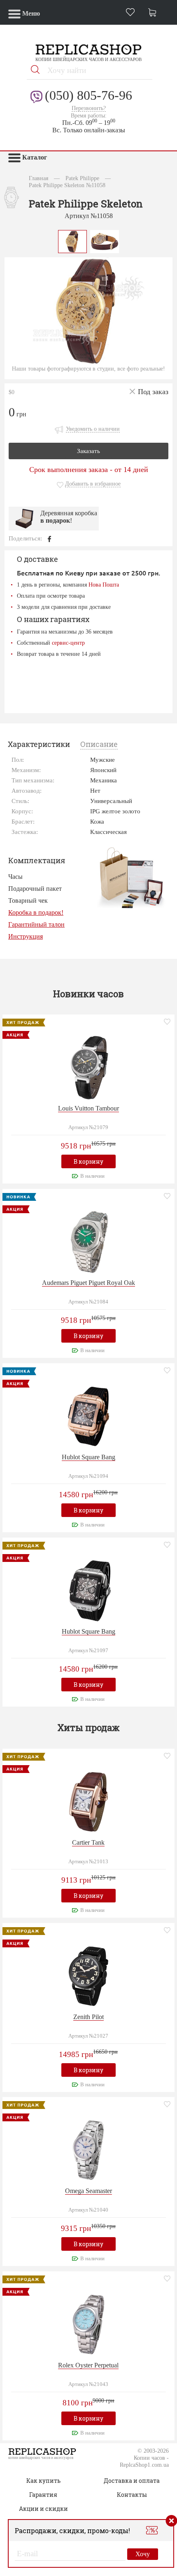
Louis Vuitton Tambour (88, 1108)
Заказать (88, 451)
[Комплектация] (131, 877)
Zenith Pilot (88, 2017)
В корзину (88, 1161)
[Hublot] (88, 1415)
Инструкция (26, 936)
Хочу (143, 2554)
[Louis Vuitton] (88, 1067)
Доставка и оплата (132, 2481)
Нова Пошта (104, 585)
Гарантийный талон (36, 924)
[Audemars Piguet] (88, 1241)
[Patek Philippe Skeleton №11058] (72, 241)
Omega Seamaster (88, 2191)
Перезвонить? (89, 108)
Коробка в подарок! (36, 912)
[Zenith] (88, 1975)
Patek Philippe (82, 178)
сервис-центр (68, 643)
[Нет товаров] (154, 13)
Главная (38, 178)
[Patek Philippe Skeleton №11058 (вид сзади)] (105, 241)
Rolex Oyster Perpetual (88, 2365)
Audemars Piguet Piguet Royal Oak (88, 1283)
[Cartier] (88, 1801)
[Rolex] (88, 2324)
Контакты (132, 2495)
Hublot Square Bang (88, 1457)
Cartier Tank (88, 1842)
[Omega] (88, 2150)
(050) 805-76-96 (88, 95)
